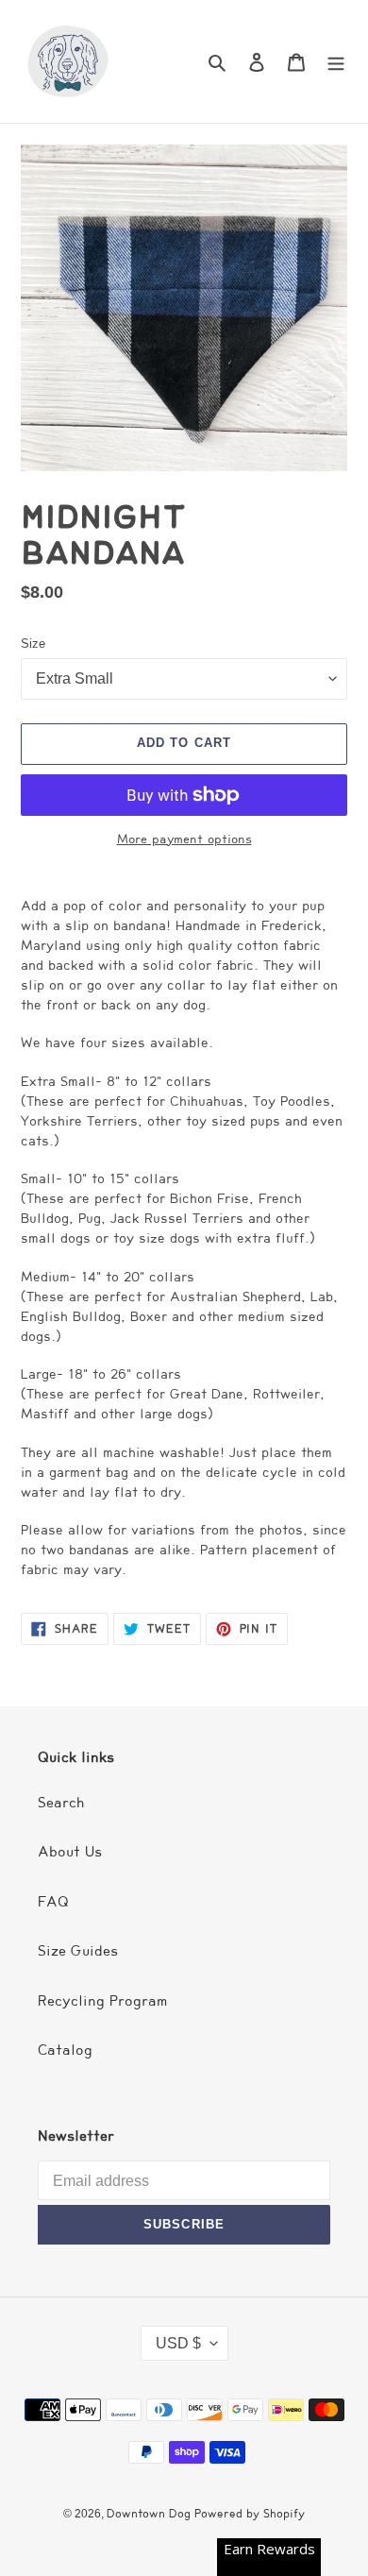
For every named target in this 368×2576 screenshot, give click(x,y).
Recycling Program (103, 2001)
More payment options (184, 839)
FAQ (53, 1902)
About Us (70, 1852)
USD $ (178, 2343)
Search (61, 1803)
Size (33, 644)
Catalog (65, 2050)
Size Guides (78, 1951)
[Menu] (336, 62)
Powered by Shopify (250, 2513)
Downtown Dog (151, 2513)
